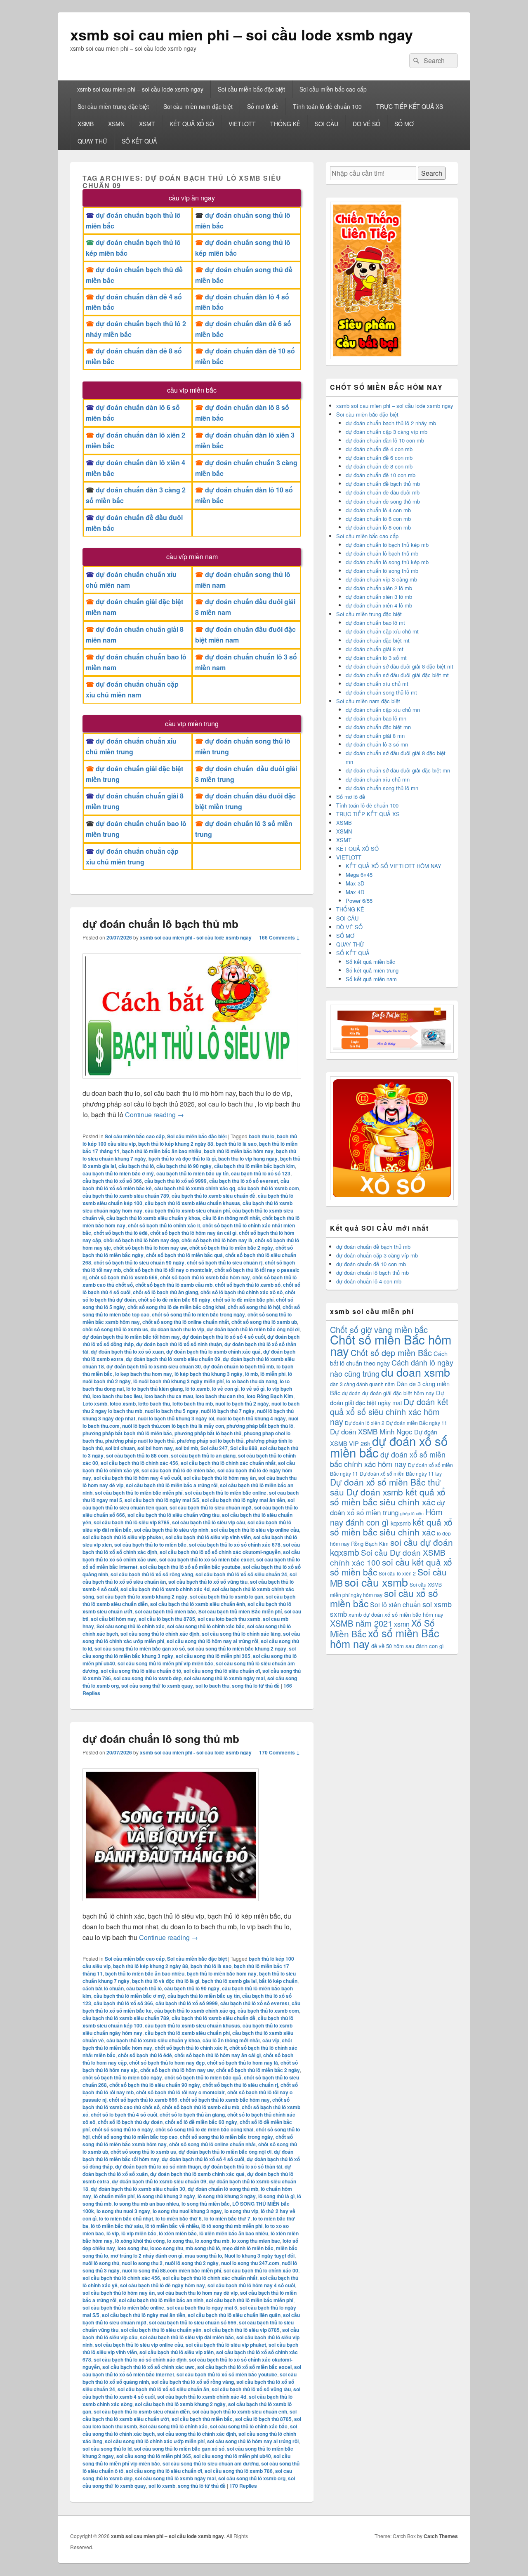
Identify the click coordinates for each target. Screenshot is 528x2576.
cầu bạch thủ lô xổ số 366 (112, 1181)
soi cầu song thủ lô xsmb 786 (239, 2471)
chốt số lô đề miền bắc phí (243, 1300)
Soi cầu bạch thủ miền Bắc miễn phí (240, 1611)
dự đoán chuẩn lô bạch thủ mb (160, 924)
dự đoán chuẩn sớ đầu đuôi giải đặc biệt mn (398, 770)
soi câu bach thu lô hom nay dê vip (197, 2293)
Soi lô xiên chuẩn (395, 1605)
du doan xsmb (416, 1372)
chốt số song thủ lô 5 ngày (123, 2129)
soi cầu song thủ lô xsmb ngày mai (224, 1678)
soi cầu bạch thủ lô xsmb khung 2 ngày (142, 1596)
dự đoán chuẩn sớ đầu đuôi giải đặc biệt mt (397, 675)
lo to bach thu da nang (252, 1381)
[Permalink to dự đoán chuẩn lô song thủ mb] (171, 1905)
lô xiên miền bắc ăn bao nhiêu (234, 2233)
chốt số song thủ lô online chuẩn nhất (186, 1322)
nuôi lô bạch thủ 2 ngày (242, 1403)
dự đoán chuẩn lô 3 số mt (376, 658)
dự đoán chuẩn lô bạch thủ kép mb (387, 545)
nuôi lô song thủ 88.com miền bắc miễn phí (172, 2270)
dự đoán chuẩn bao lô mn (376, 718)
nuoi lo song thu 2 (142, 2263)
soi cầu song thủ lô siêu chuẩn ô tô (141, 1671)
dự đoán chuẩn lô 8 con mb (378, 527)
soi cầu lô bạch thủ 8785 (167, 1619)
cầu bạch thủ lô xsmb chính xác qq (195, 1188)
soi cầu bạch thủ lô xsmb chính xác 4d (165, 1589)
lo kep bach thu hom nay (144, 1374)
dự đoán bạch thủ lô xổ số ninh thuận (179, 1344)
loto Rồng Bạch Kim (270, 1396)
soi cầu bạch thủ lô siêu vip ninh (171, 1530)
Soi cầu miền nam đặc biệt (198, 106)
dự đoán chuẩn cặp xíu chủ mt (382, 631)
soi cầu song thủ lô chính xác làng (241, 1634)
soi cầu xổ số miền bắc (384, 1598)
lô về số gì (253, 1389)
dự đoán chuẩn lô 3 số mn (377, 744)
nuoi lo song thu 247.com (250, 2263)
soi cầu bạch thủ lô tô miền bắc (150, 1545)
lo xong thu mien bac (256, 2241)
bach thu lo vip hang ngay (248, 1158)
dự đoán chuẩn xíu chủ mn (378, 779)
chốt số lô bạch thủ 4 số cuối (124, 2114)
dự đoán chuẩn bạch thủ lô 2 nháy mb (391, 423)
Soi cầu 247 (214, 1448)
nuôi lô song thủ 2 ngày (192, 2263)
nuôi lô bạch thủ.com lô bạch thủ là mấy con (173, 1426)
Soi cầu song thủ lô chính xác (131, 1626)
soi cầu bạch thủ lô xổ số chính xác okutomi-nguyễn (220, 1552)
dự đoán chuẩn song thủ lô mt (381, 692)
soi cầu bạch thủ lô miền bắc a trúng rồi (172, 1485)
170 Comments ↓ (279, 1752)
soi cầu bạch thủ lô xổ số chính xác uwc (148, 2367)
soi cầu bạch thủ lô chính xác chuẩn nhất (228, 1463)
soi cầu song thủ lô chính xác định (160, 1634)
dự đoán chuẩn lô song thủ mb (161, 1739)
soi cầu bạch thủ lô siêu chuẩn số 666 (193, 2322)
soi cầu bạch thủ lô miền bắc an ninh (161, 2300)
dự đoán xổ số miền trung (387, 1507)
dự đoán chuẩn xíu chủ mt (377, 684)
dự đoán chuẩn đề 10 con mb (381, 475)
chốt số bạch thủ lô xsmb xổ (248, 1285)
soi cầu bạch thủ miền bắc (165, 1611)
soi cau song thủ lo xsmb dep (147, 1678)
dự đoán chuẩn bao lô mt (375, 623)
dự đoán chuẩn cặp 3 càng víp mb (387, 432)
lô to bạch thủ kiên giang (154, 1389)
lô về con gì (225, 1389)
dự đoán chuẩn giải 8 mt (375, 649)
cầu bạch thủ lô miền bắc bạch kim (255, 1166)
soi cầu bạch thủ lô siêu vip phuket (123, 1537)
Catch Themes (441, 2536)
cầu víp (271, 2040)
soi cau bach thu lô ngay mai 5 (202, 2308)
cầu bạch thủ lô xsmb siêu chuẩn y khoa (153, 1218)
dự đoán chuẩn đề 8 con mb (379, 466)
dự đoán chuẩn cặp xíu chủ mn (383, 710)
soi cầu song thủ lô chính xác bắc (206, 1626)
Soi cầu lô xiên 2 (397, 1573)
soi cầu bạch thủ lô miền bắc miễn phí (139, 1493)
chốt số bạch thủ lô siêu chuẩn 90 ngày (139, 1262)
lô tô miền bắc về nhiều (172, 2226)
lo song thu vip (241, 2211)
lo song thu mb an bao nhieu (146, 2204)
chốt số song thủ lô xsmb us (115, 1329)
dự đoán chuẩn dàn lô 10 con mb (385, 440)
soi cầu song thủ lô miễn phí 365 (213, 1656)
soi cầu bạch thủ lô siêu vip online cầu (255, 1530)
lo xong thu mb (212, 2241)
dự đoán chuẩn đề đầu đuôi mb (383, 492)
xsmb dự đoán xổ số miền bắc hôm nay (396, 1614)
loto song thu (133, 2248)
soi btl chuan (120, 1448)
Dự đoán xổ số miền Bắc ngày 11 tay (401, 1473)
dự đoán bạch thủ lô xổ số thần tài (243, 2166)
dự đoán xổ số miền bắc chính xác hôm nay (388, 1459)
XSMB (86, 124)
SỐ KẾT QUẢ (139, 141)
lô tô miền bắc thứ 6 (179, 2218)
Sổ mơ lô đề (263, 106)
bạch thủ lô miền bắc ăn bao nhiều (162, 1151)
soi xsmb (437, 1604)
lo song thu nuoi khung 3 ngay (187, 2211)
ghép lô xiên (412, 1513)
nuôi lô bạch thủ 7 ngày (228, 1411)
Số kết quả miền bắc (370, 962)
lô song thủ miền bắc (206, 2204)
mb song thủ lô (203, 2248)
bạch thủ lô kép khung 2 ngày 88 (176, 1144)
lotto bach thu (154, 1403)
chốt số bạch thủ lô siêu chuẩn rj (225, 1262)
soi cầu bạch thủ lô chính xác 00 (261, 2270)
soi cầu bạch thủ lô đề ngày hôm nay (163, 2285)
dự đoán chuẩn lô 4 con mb (378, 510)
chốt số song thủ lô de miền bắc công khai (176, 1307)
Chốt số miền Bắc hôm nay (391, 1345)
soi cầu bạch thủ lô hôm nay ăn (220, 1478)
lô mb (251, 1374)
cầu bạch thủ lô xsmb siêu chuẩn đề (213, 1196)
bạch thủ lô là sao (236, 1144)
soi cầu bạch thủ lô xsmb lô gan (226, 1596)
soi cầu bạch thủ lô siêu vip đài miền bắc (187, 2337)
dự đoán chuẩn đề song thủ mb (383, 501)
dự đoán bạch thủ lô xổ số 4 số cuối (224, 1337)
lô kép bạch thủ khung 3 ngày (209, 1374)
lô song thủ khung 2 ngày (166, 2196)
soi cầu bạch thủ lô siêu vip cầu (209, 1522)
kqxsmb (401, 1523)
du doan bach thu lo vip (177, 1329)
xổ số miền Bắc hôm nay (385, 1638)
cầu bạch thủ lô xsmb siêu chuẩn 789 (126, 1196)
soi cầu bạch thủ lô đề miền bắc (178, 1470)
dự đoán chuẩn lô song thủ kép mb (387, 562)
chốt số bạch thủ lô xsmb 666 (123, 1277)
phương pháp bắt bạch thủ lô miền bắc (127, 1433)
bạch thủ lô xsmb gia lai (229, 1981)
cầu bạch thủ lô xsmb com (268, 1188)
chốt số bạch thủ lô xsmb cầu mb (174, 1285)
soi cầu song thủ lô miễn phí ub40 (232, 2456)
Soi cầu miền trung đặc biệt (113, 106)
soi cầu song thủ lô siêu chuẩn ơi (222, 1671)
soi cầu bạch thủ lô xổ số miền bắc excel (206, 1559)
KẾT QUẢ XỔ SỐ (192, 124)
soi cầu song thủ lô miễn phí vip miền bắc (165, 1663)
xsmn (402, 1624)
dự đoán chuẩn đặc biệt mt (378, 640)
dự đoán (351, 1393)
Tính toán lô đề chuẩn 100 (327, 106)
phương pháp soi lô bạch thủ (210, 1441)
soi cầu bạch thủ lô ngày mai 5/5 (162, 1500)
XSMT (147, 124)
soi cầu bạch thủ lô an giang (203, 1455)
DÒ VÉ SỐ (367, 124)
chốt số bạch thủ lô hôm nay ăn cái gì (193, 1233)
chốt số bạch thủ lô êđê (121, 1233)
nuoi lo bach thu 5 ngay (172, 1411)
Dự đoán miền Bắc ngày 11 (417, 1423)
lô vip (113, 2233)
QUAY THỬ (92, 141)
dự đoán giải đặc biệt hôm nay (398, 1393)
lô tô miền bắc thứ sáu (117, 2226)
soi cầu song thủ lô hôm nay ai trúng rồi (212, 1641)
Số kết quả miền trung (372, 970)
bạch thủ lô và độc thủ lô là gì (182, 1158)
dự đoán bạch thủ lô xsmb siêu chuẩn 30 (154, 1366)
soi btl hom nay (155, 1448)
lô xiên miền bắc (178, 2233)
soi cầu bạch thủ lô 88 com (137, 1455)
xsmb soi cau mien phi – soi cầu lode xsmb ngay (242, 34)
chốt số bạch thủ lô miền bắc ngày (122, 2077)
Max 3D (355, 883)
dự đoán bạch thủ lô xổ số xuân (127, 1352)
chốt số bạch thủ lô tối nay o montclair (168, 1270)
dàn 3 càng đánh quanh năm (362, 1384)
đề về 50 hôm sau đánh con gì (408, 1646)
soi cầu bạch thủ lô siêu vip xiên (177, 2352)
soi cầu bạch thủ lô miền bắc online (226, 1493)
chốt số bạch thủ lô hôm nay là (217, 1240)
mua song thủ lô (203, 2256)
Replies (243, 2486)
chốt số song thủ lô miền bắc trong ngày (198, 1314)
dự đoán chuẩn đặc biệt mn (378, 727)
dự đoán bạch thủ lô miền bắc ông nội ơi (253, 1329)
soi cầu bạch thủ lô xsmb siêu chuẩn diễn (142, 2411)
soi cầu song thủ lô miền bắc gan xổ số (140, 1648)
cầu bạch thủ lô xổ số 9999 (176, 1181)
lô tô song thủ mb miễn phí (232, 2226)
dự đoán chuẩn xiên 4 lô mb (379, 605)
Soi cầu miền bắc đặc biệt (251, 89)
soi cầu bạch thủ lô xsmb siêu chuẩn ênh (198, 1604)
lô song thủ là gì (276, 2196)
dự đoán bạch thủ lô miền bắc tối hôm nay (131, 1337)
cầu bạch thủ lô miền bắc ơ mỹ (118, 1173)
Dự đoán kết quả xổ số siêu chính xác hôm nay (389, 1412)
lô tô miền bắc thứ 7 (227, 2218)
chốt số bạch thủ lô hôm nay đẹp (141, 1240)
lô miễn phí (273, 1374)
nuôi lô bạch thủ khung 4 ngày (251, 1418)
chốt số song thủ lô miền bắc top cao (135, 2137)
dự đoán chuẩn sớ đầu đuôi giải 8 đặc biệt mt (400, 666)
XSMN (116, 124)
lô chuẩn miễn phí (114, 2196)
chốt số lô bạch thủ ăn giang (165, 1292)
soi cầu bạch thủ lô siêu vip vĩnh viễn (208, 1537)
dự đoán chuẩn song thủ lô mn (382, 788)
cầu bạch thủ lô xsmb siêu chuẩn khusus (192, 1203)
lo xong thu (180, 2241)
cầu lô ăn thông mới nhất (231, 1218)
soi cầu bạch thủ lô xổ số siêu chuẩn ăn (163, 2389)
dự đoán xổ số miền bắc (389, 1446)
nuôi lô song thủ (101, 2263)
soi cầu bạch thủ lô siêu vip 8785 (132, 1522)
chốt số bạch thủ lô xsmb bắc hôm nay (205, 1277)
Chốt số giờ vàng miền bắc (379, 1329)
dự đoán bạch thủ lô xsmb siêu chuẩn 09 (173, 1359)
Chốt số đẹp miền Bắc (391, 1353)
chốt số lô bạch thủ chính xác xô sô (242, 1292)
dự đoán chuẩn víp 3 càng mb (381, 579)
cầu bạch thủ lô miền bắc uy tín (192, 1173)
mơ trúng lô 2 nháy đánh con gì (146, 2256)
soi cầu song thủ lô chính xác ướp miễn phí (155, 2441)
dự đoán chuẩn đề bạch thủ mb (383, 484)
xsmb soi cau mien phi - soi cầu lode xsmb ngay (196, 937)
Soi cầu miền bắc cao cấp (333, 89)
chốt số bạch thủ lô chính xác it (164, 1225)
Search (432, 173)
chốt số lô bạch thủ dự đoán (130, 2122)
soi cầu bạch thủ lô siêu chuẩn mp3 (211, 1507)
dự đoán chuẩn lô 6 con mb (378, 519)
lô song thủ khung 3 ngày (227, 2196)
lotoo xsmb (123, 1403)
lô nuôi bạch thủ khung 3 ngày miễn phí (178, 1381)
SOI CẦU (326, 124)
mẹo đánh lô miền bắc (248, 2248)
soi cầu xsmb (376, 1582)
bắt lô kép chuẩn (278, 1981)
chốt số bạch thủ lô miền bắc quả (184, 1255)
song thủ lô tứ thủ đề (256, 1686)
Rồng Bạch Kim (370, 1543)
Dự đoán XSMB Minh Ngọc (371, 1431)
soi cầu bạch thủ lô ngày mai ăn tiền (243, 1500)
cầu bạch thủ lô (136, 1166)
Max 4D (355, 892)
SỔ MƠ (404, 124)
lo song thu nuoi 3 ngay (123, 2211)
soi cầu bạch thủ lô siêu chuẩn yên (161, 2330)
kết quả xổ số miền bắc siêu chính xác (391, 1527)
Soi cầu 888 (244, 1448)
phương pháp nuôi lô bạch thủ (140, 1441)
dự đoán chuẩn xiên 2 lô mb (379, 588)
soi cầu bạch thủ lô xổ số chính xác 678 (235, 1545)
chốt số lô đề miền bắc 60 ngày (174, 1300)
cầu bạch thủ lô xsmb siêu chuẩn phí (187, 1210)
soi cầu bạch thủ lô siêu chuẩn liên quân (234, 2315)
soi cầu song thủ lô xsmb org (252, 2478)
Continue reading (154, 1115)
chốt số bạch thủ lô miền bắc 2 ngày (231, 1248)
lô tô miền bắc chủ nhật (126, 2218)
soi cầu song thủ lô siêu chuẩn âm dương (211, 2463)
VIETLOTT (242, 124)
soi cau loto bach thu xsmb (229, 1619)
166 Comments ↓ (279, 937)
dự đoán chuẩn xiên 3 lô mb (379, 597)
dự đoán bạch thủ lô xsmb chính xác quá (213, 1352)
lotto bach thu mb (193, 1403)
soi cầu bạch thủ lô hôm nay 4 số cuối (137, 1478)
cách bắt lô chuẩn (103, 1988)
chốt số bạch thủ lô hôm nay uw (150, 1248)
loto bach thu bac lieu (117, 1396)
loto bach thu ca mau (169, 1396)
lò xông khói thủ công (140, 2241)
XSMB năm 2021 (361, 1623)
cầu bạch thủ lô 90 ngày (184, 1166)
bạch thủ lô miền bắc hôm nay (239, 1151)
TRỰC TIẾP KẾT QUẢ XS (410, 106)
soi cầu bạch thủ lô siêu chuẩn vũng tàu (173, 1515)
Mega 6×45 (359, 875)
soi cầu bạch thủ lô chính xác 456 (139, 1463)
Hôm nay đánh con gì (386, 1517)
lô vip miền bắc (139, 2233)
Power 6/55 (359, 901)
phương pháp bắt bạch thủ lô (260, 1426)
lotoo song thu (167, 2248)
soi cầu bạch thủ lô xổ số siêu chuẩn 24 (241, 1574)
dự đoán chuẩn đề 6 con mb (379, 458)
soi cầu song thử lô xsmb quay (157, 1686)
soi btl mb (187, 1448)
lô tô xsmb (197, 1389)
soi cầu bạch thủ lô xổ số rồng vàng (152, 1574)
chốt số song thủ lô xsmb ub (264, 1322)
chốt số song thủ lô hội (254, 1307)
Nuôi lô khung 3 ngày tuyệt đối (259, 2256)
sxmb (338, 1614)
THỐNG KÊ (285, 124)
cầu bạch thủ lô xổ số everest (244, 1181)
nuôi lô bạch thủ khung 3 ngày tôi (176, 1418)
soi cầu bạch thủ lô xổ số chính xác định (140, 2359)
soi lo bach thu (212, 1686)
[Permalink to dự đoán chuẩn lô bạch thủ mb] (192, 1082)
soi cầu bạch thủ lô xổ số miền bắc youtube (190, 1567)
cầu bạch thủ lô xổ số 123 (261, 1173)
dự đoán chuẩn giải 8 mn (375, 736)
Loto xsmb (95, 1403)
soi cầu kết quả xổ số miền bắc (391, 1567)
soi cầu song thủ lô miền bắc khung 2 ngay (237, 1648)
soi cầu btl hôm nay (113, 1619)
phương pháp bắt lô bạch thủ (208, 1433)
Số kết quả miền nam (371, 979)
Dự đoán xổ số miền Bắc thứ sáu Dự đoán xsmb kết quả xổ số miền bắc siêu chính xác (388, 1492)
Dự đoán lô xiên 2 (365, 1423)
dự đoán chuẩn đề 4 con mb (379, 449)
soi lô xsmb (162, 2486)
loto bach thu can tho (220, 1396)
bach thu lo (262, 1136)
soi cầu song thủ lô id (107, 2449)
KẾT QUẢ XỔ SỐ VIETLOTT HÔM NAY (394, 866)
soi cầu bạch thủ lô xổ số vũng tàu (208, 1582)
